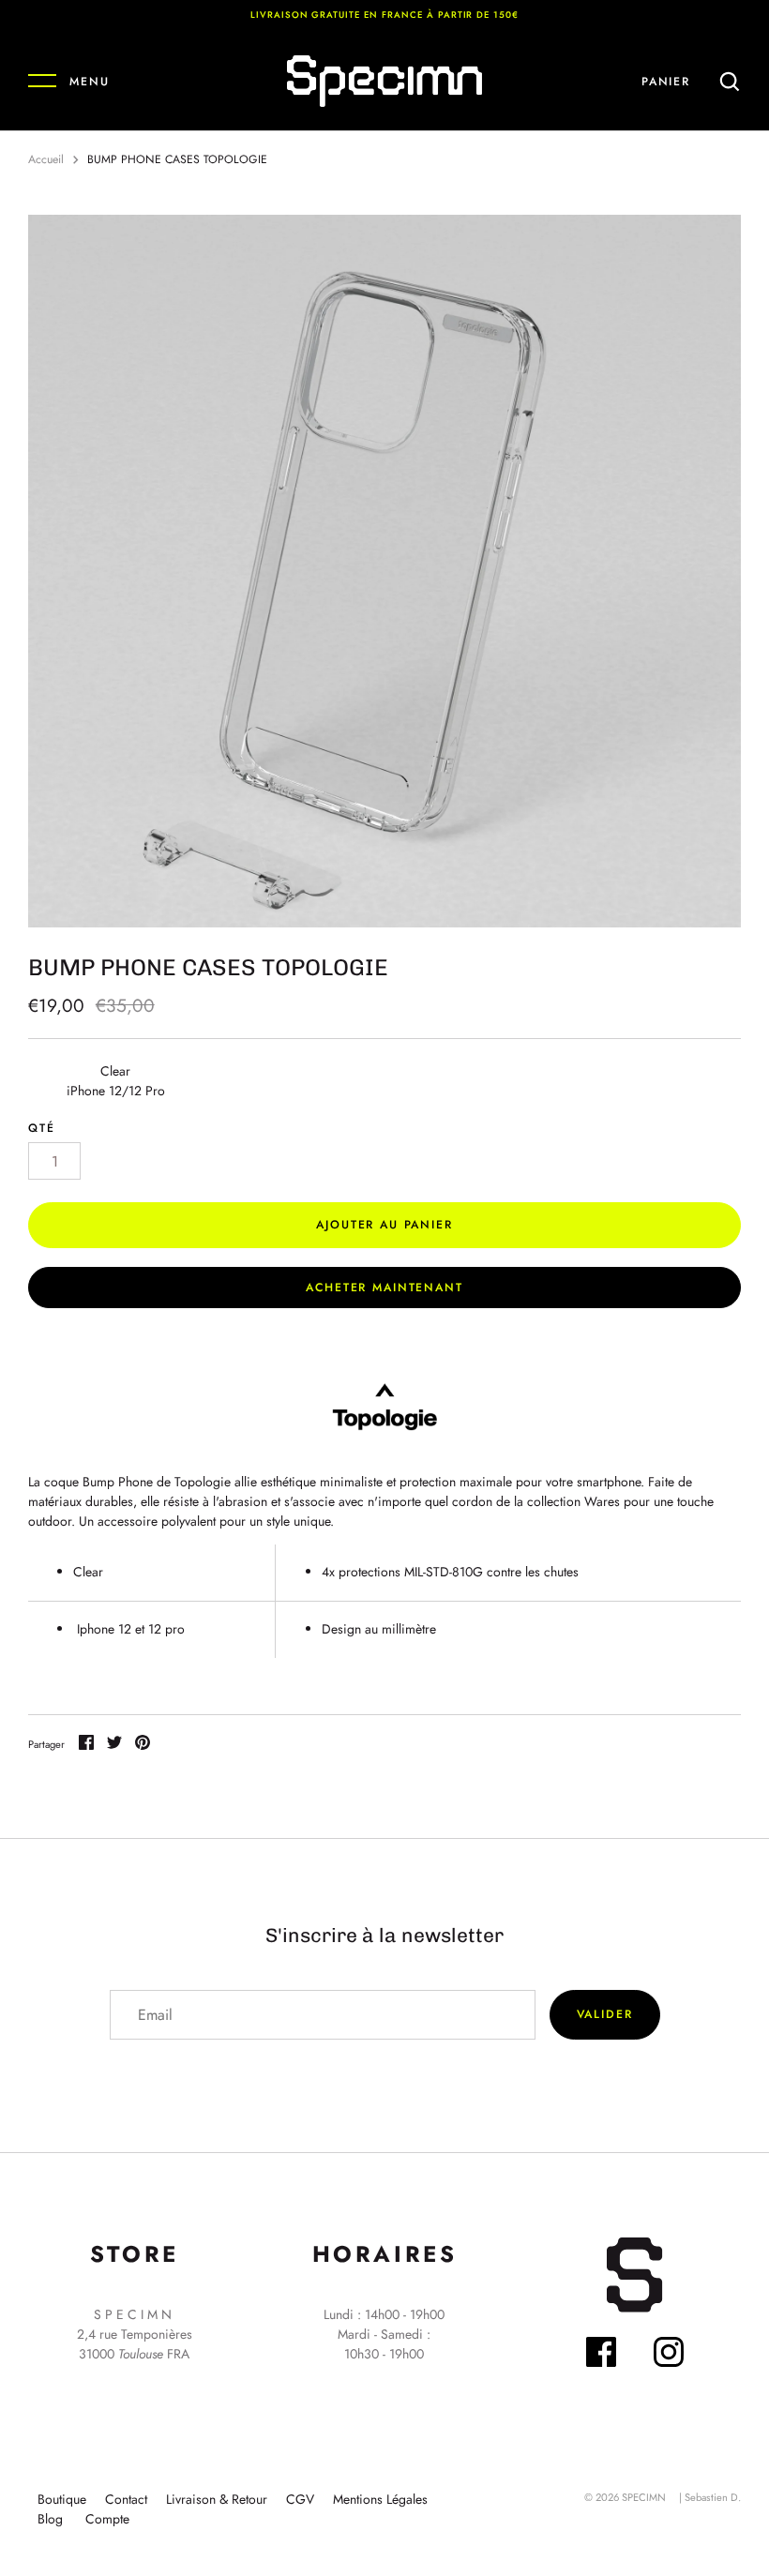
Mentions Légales (380, 2499)
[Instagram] (669, 2355)
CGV (300, 2499)
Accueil (46, 159)
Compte (107, 2519)
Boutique (62, 2499)
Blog (50, 2519)
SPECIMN (644, 2497)
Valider (605, 2014)
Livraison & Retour (217, 2499)
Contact (126, 2499)
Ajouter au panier (384, 1225)
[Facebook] (601, 2355)
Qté (42, 1128)
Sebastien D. (713, 2497)
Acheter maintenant (384, 1288)
